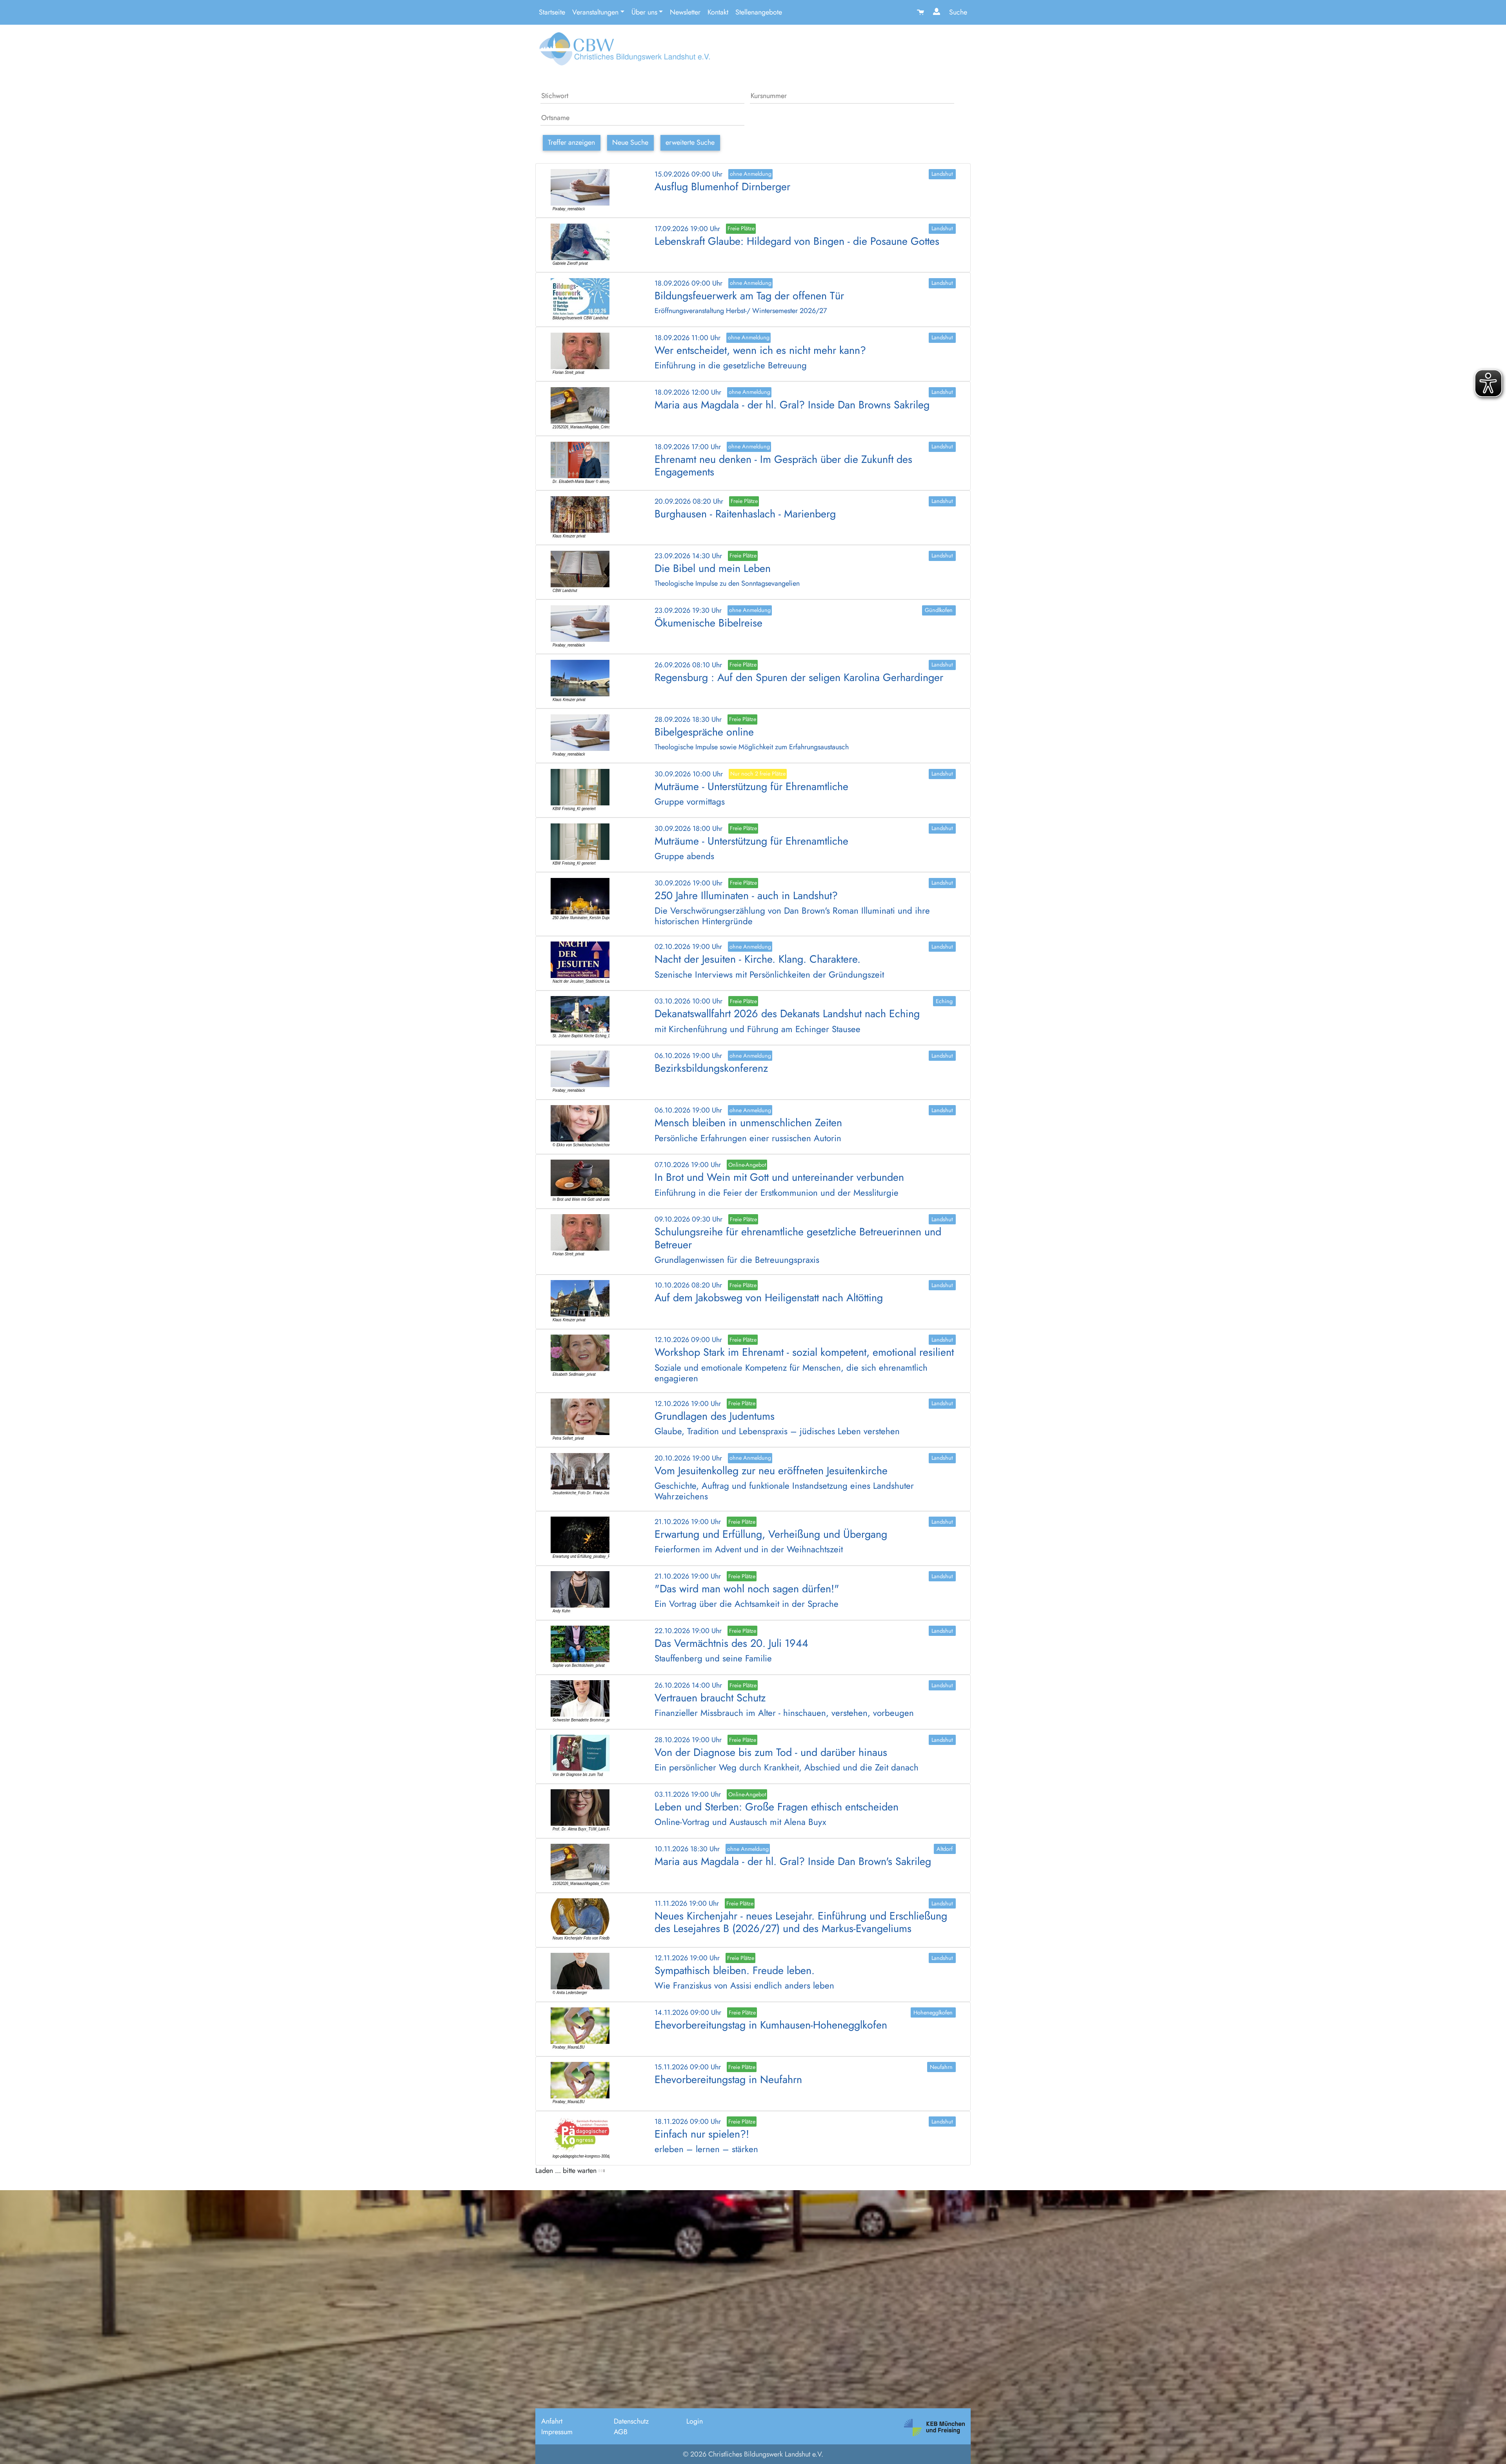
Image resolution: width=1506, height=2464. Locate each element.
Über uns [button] (644, 12)
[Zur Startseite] (623, 52)
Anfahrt (552, 2421)
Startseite (552, 12)
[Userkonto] (938, 12)
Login (695, 2421)
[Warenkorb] (921, 12)
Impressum (557, 2432)
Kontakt (718, 12)
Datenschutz (631, 2421)
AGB (621, 2432)
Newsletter (685, 12)
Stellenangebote (759, 12)
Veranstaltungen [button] (595, 12)
